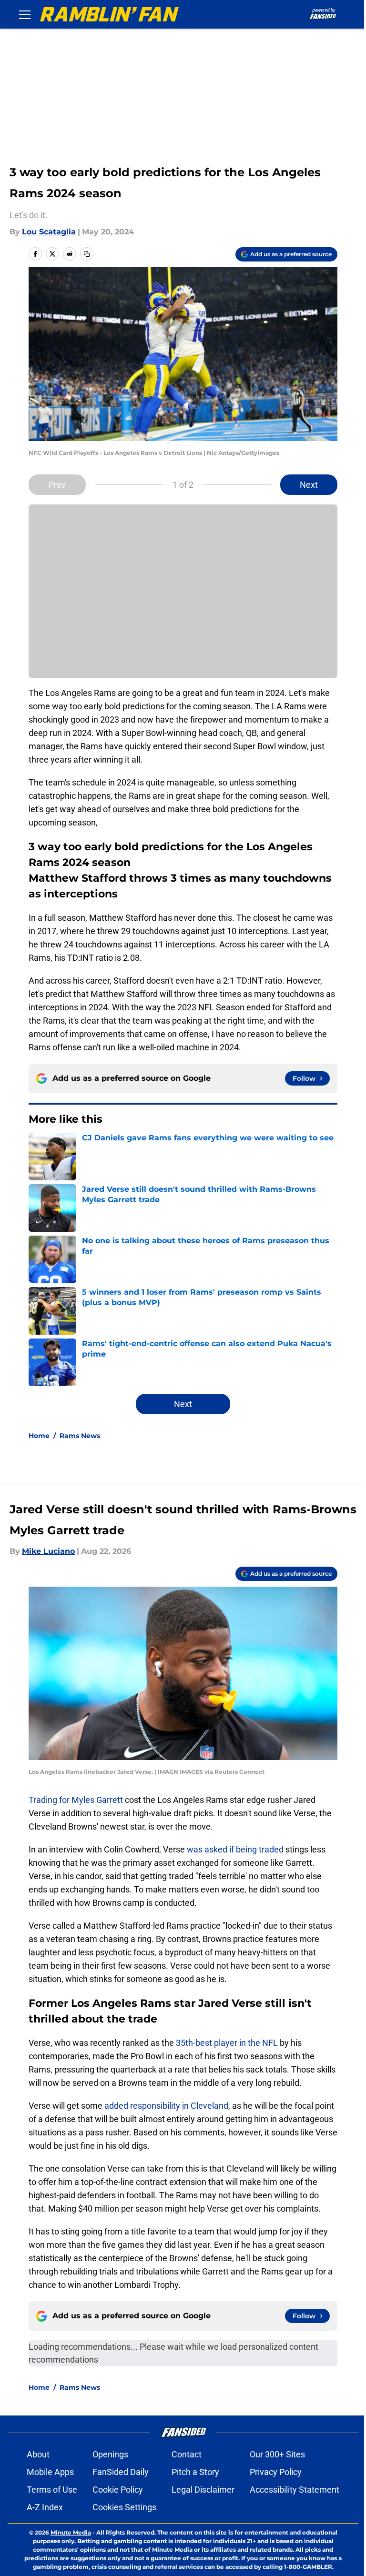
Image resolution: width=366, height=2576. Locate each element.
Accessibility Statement (295, 2490)
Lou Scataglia (49, 232)
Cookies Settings (124, 2507)
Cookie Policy (118, 2490)
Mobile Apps (50, 2472)
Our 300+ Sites (277, 2454)
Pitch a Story (195, 2472)
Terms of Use (52, 2490)
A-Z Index (45, 2507)
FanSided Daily (121, 2472)
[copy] (87, 254)
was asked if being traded (235, 1849)
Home (39, 1436)
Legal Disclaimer (203, 2490)
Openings (110, 2454)
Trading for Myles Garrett (76, 1800)
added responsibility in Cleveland (166, 2106)
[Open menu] (25, 14)
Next (309, 485)
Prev (57, 485)
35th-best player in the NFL (227, 2043)
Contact (187, 2454)
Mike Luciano (48, 1551)
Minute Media (71, 2532)
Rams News (80, 1436)
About (38, 2454)
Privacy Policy (276, 2472)
